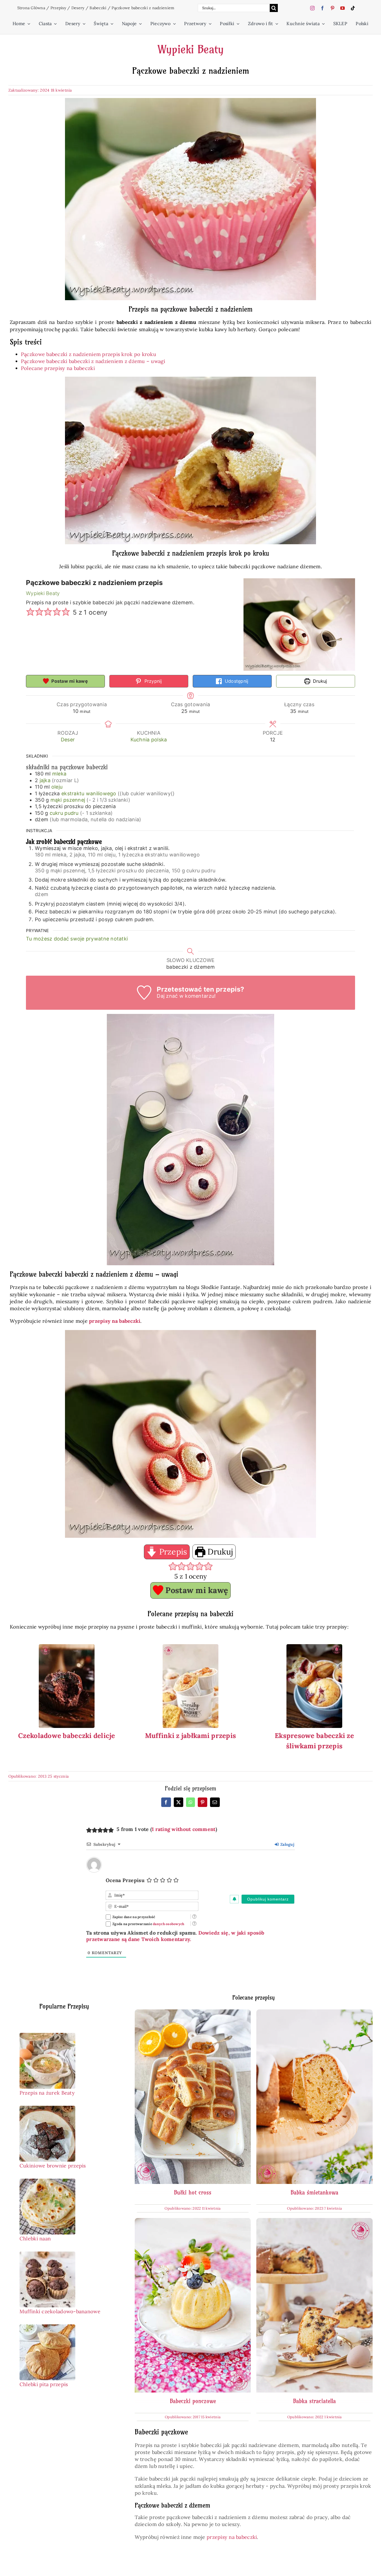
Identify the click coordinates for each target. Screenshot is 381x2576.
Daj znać (167, 996)
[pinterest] (332, 8)
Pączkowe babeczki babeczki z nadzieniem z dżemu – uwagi (93, 361)
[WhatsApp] (191, 1802)
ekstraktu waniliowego (90, 793)
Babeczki (98, 8)
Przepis (172, 1552)
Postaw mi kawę (69, 681)
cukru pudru (64, 813)
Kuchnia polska (149, 740)
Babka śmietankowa (314, 2192)
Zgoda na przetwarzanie (148, 1924)
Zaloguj (287, 1844)
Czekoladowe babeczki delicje (67, 1736)
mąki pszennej (68, 800)
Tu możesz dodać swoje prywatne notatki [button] (77, 939)
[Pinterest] (202, 1802)
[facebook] (322, 8)
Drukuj (319, 681)
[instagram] (312, 8)
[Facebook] (166, 1802)
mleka (59, 774)
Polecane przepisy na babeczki (58, 368)
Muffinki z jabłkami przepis (191, 1736)
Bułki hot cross (193, 2192)
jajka (45, 780)
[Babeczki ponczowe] (193, 2222)
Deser (68, 740)
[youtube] (343, 8)
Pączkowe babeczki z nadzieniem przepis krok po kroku (89, 354)
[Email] (215, 1802)
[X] (179, 1802)
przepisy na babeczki (231, 2537)
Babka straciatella (314, 2401)
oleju (57, 787)
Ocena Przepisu (125, 1880)
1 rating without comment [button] (184, 1829)
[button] (30, 612)
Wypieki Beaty (191, 49)
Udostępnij (236, 681)
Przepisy (58, 8)
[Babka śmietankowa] (314, 2013)
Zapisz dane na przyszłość (134, 1917)
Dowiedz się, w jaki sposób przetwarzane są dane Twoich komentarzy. (175, 1936)
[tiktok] (353, 8)
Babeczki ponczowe (193, 2401)
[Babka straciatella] (314, 2222)
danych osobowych (168, 1924)
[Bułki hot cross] (193, 2013)
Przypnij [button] (152, 681)
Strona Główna (31, 8)
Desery (78, 8)
